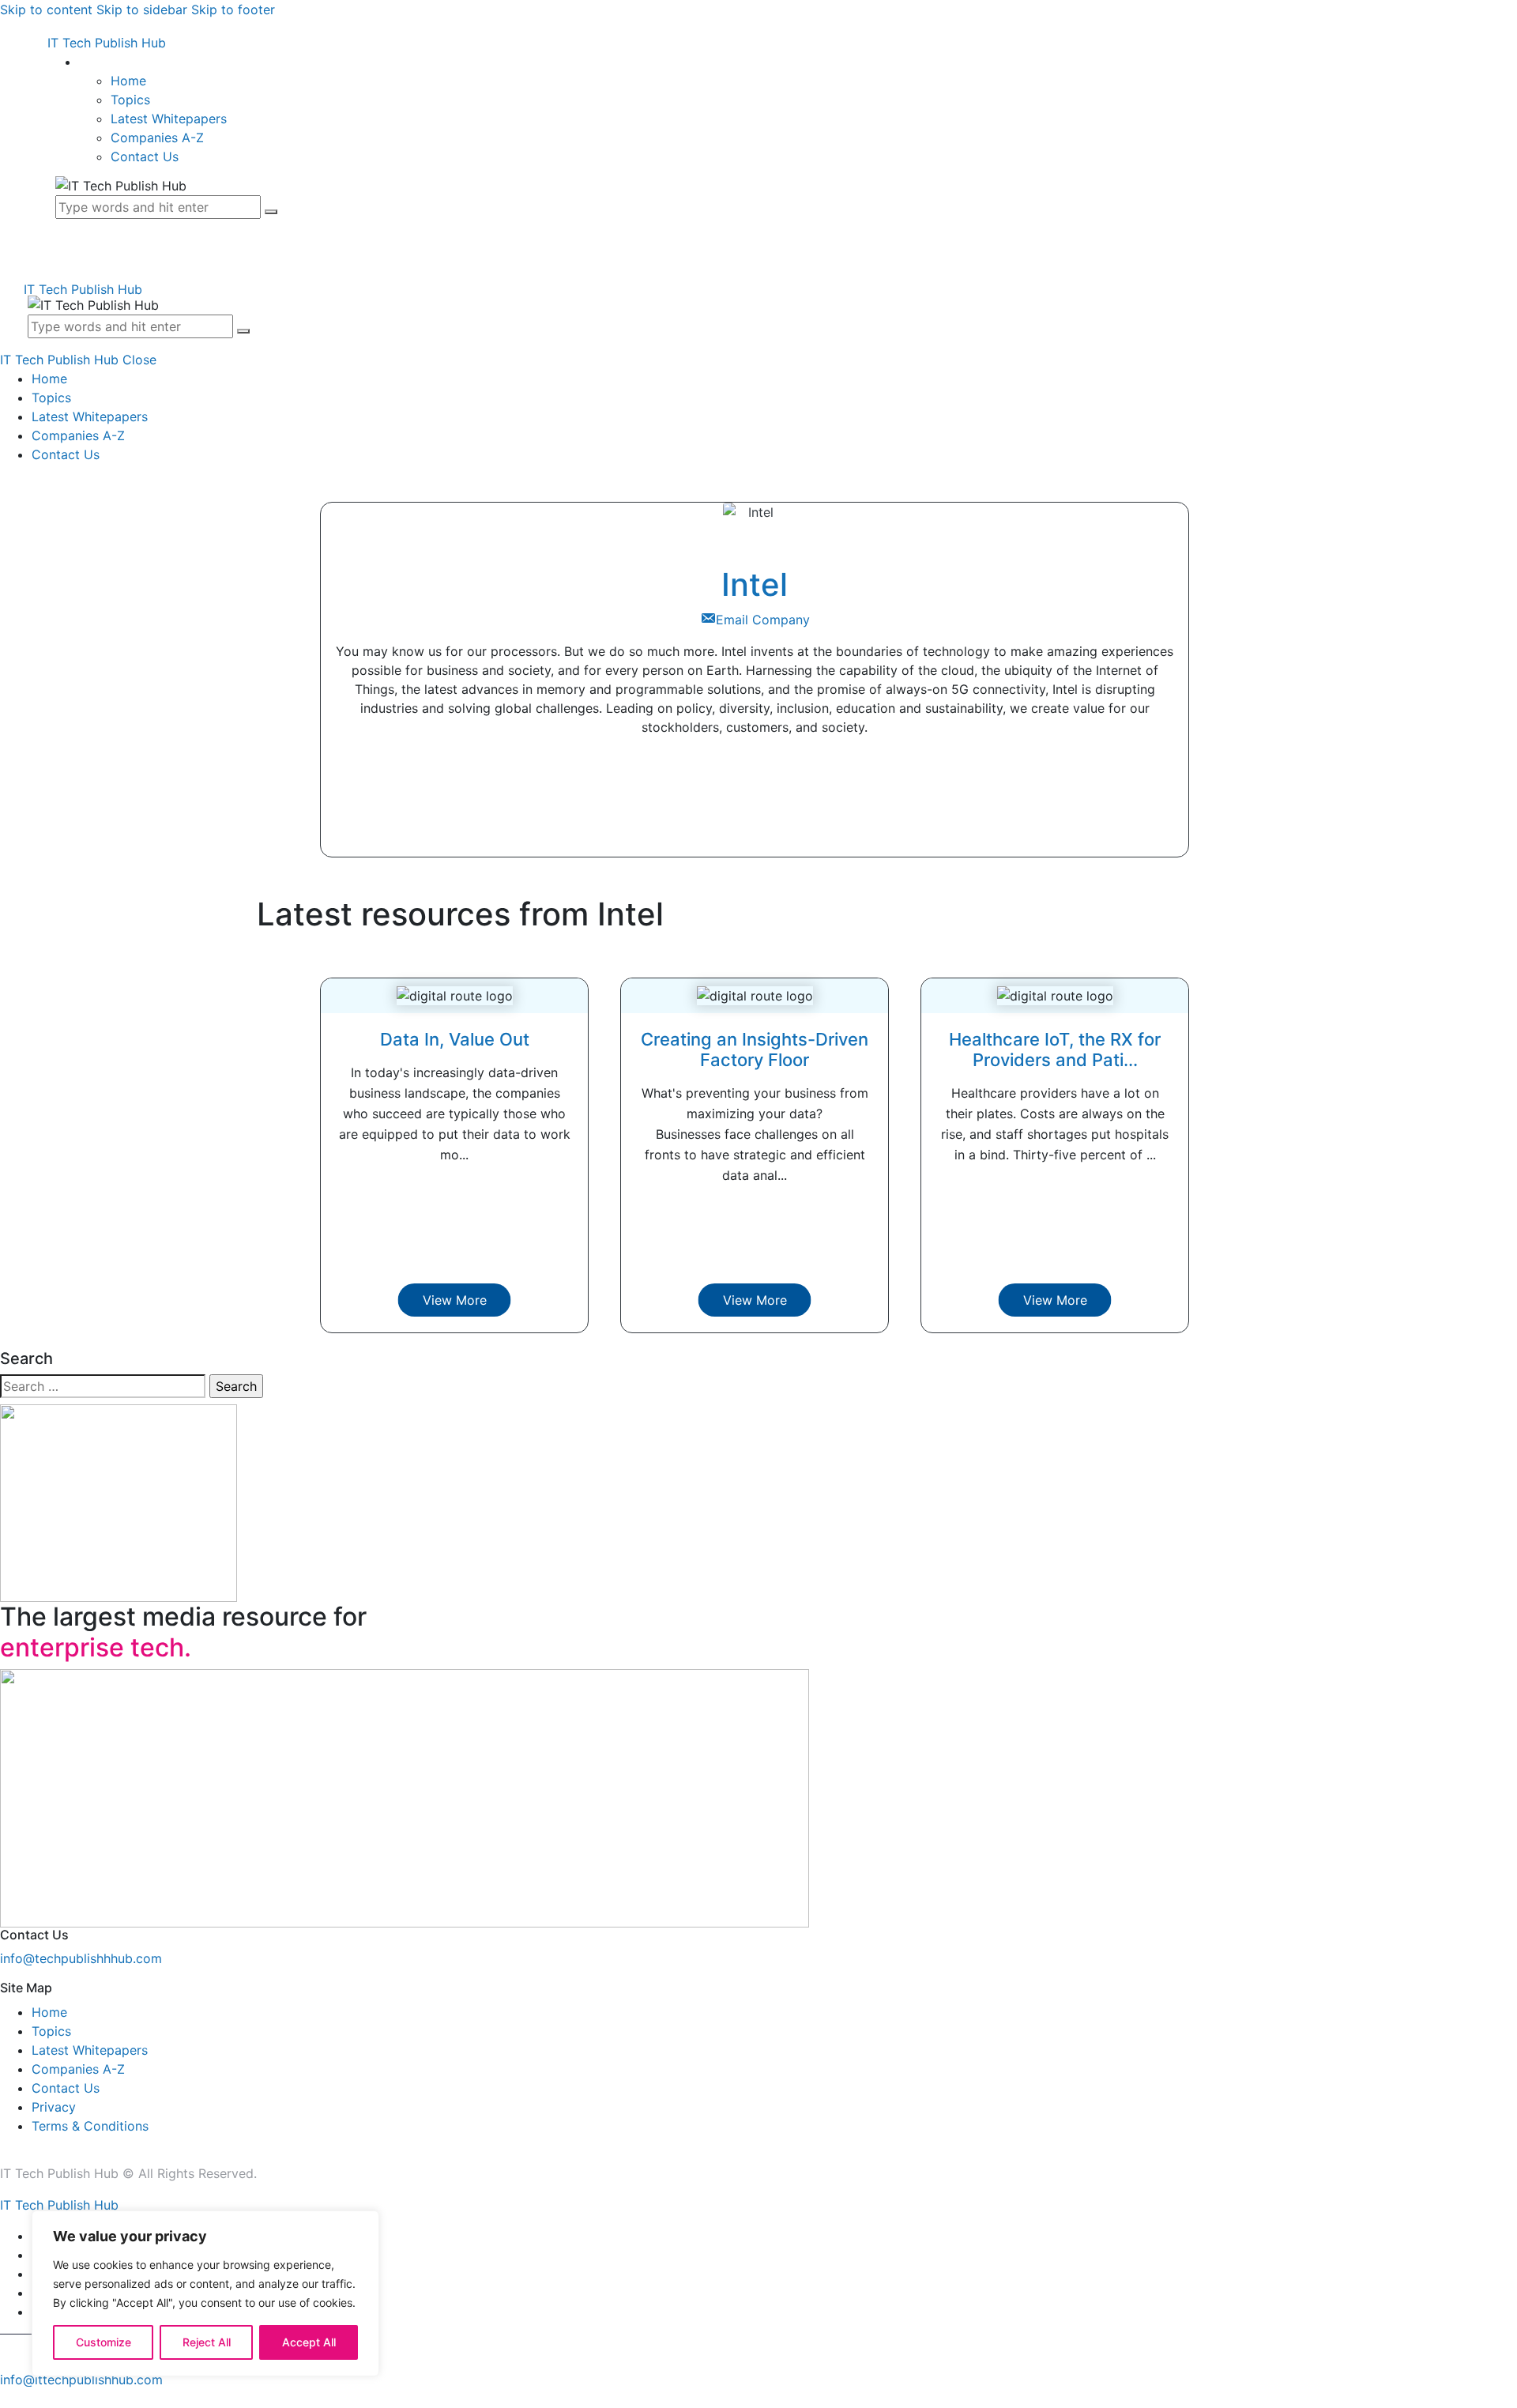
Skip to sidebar (142, 9)
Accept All (309, 2342)
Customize (104, 2342)
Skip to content (46, 9)
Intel (755, 584)
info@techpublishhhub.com (81, 1958)
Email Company (763, 620)
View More (455, 1300)
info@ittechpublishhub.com (81, 2380)
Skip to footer (233, 9)
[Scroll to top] (9, 2399)
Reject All (207, 2342)
